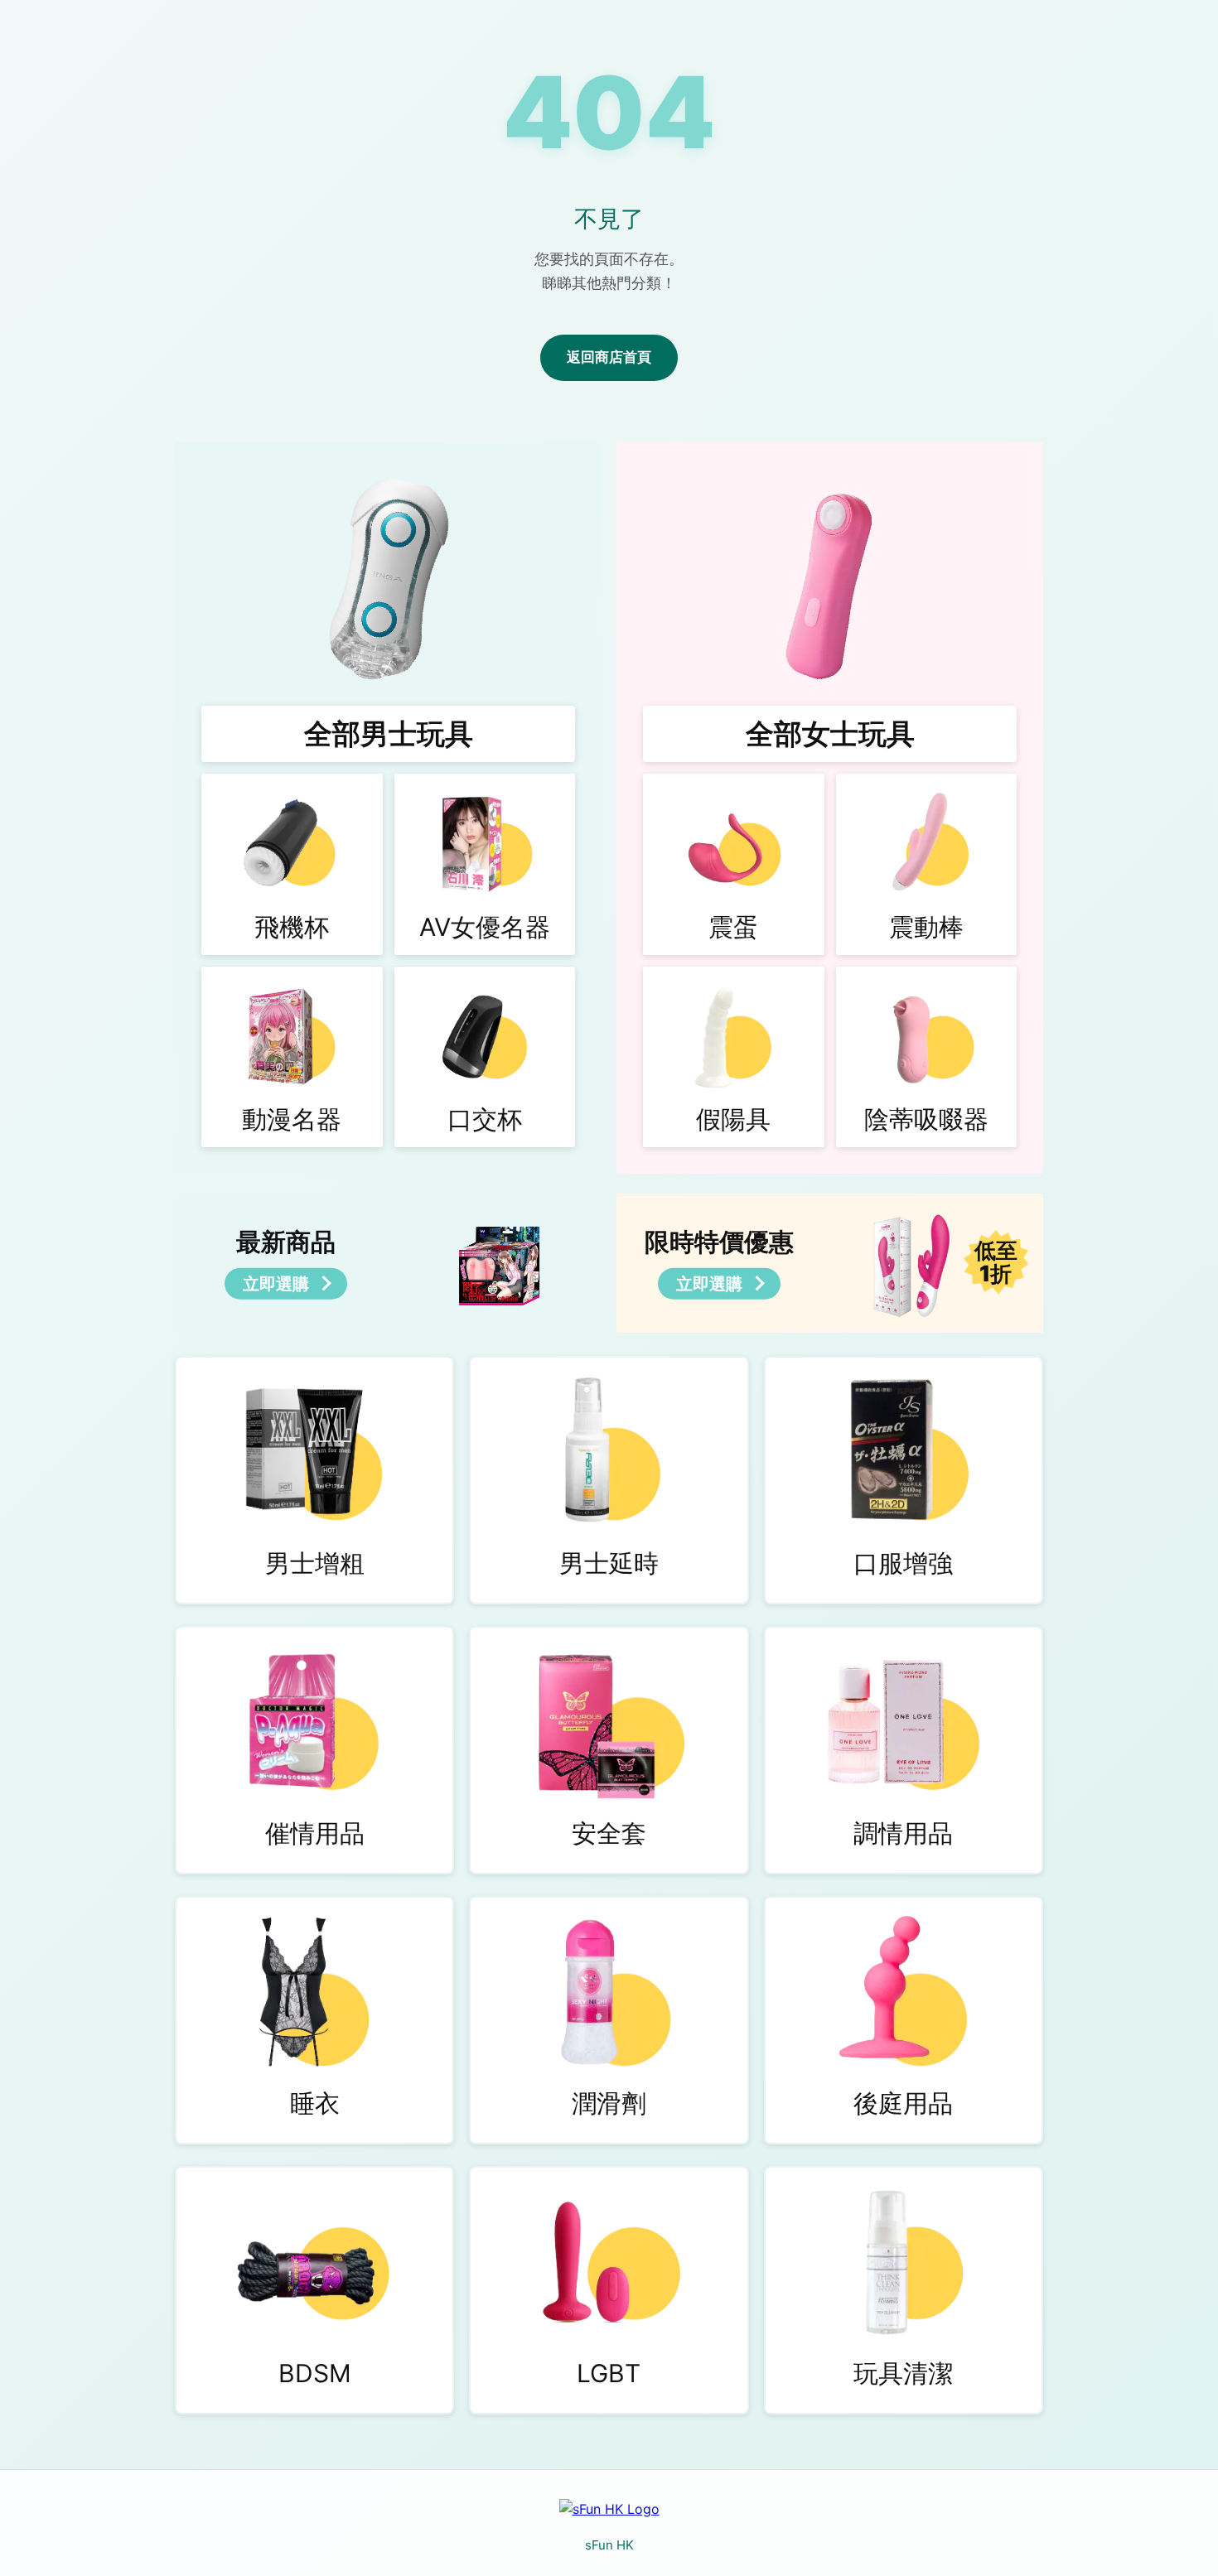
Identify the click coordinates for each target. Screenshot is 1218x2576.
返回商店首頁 (609, 357)
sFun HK (609, 2545)
